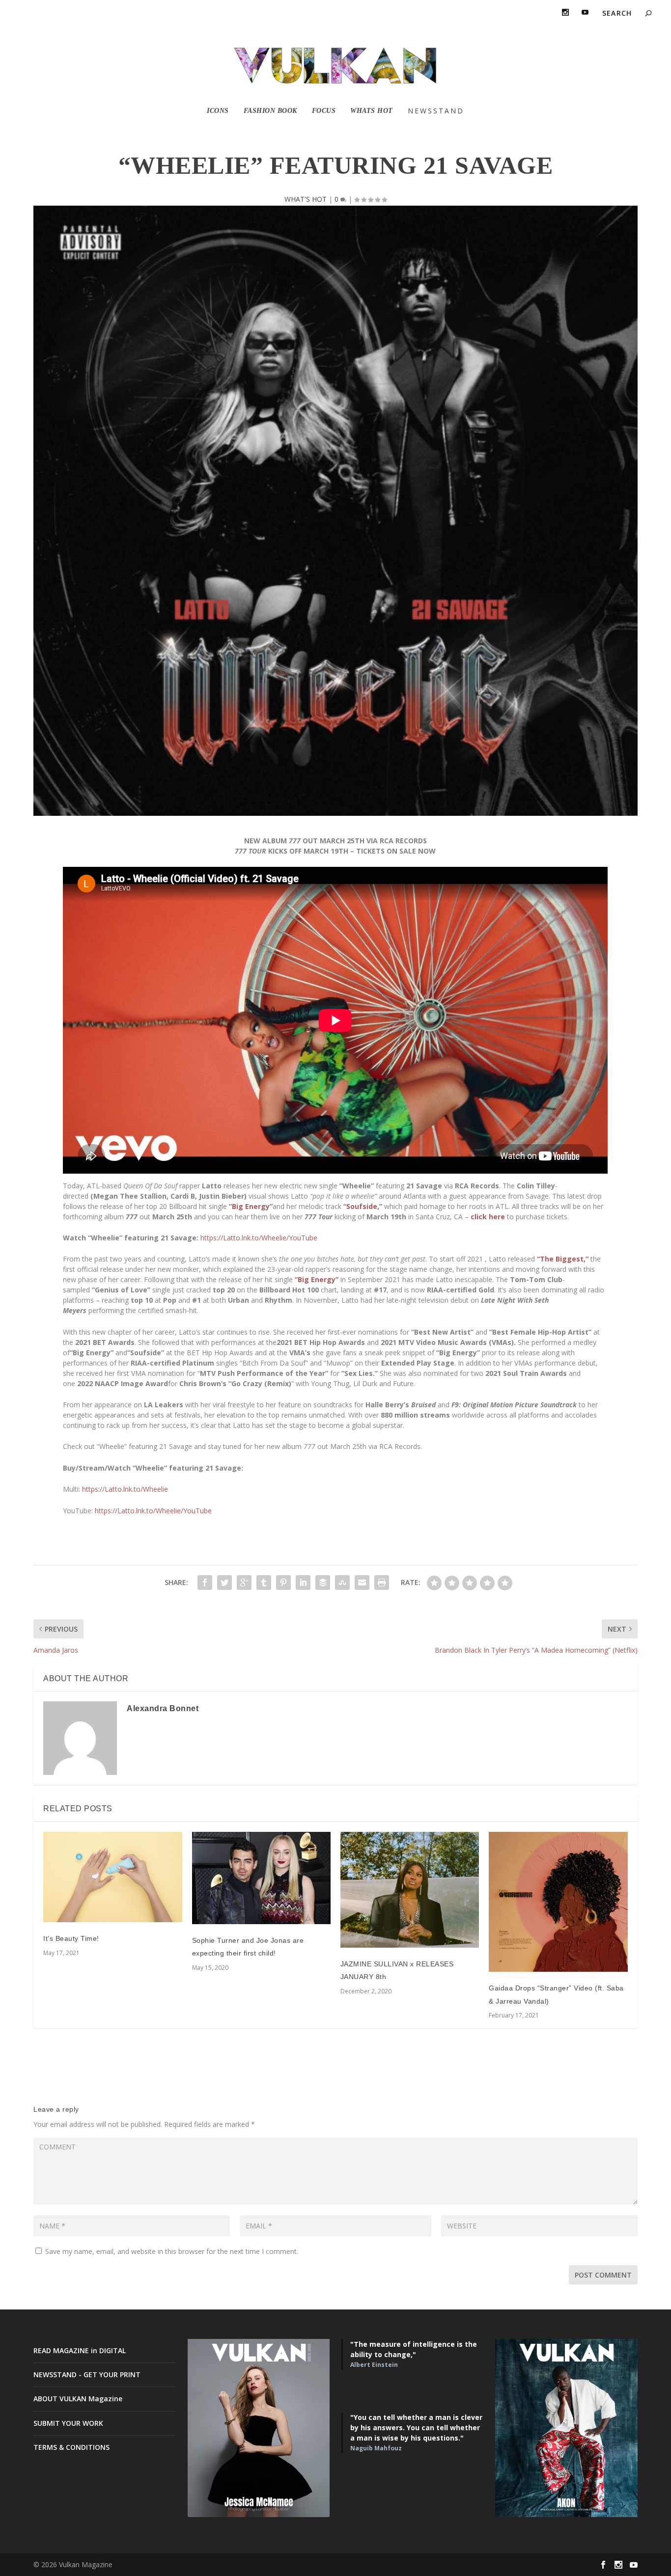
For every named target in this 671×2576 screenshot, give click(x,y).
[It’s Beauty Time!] (112, 1877)
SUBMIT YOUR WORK (68, 2423)
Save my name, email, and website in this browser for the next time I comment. (172, 2251)
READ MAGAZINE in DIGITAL (80, 2350)
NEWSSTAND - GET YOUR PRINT (87, 2375)
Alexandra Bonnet (163, 1708)
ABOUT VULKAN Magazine (78, 2399)
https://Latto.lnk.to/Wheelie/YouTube (259, 1238)
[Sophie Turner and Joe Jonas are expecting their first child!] (261, 1878)
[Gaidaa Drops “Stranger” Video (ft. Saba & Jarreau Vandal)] (558, 1902)
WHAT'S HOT (306, 199)
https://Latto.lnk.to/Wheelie (125, 1489)
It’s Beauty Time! (71, 1938)
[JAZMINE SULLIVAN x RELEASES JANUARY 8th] (410, 1890)
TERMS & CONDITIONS (71, 2447)
